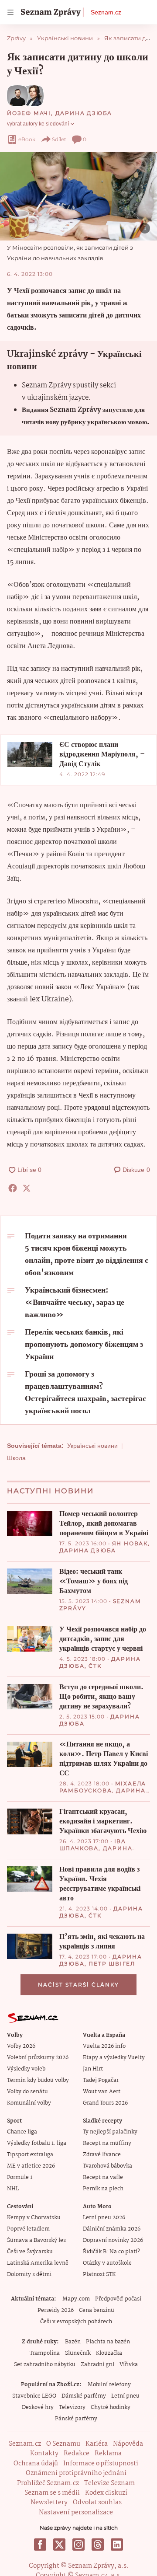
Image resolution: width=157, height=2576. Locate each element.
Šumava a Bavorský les (36, 2240)
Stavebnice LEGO (34, 2396)
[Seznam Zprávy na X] (59, 2545)
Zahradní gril (97, 2365)
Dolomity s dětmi (29, 2274)
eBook (27, 139)
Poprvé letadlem (28, 2229)
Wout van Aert (102, 2092)
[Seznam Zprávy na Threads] (98, 2545)
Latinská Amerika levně (38, 2263)
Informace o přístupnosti (101, 2464)
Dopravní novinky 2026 (113, 2240)
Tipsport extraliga (30, 2155)
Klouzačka (109, 2353)
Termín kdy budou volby (38, 2080)
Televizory (72, 2407)
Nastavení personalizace (76, 2513)
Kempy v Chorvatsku (34, 2218)
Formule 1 (20, 2177)
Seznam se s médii (52, 2493)
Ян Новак (130, 1543)
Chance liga (22, 2132)
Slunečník (78, 2353)
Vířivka (129, 2365)
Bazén (73, 2342)
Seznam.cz (106, 12)
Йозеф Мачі (29, 113)
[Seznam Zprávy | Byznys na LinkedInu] (117, 2545)
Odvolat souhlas (97, 2503)
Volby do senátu (27, 2092)
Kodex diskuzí (106, 2493)
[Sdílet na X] (27, 1188)
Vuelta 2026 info (104, 2046)
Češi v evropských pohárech (76, 2322)
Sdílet (59, 139)
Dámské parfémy (84, 2396)
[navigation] (10, 12)
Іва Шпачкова (93, 1845)
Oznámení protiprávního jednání (76, 2473)
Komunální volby (29, 2103)
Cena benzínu (97, 2310)
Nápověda (128, 2444)
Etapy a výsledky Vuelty (114, 2058)
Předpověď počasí (118, 2299)
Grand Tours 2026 (105, 2103)
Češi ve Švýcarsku (30, 2252)
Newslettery (49, 2503)
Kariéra (97, 2444)
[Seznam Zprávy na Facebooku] (40, 2545)
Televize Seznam (109, 2483)
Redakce (77, 2454)
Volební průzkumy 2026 (38, 2058)
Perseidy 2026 (56, 2310)
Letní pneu (125, 2396)
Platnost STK (99, 2274)
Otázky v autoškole (107, 2263)
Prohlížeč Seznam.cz (48, 2483)
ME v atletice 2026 (31, 2166)
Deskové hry (38, 2407)
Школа (16, 1458)
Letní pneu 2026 (104, 2218)
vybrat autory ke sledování (38, 124)
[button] (78, 196)
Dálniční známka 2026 (112, 2229)
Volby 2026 (21, 2046)
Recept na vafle (103, 2177)
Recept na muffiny (107, 2143)
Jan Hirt (93, 2069)
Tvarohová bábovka (108, 2166)
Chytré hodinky (111, 2407)
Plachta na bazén (108, 2342)
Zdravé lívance (102, 2155)
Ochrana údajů (36, 2464)
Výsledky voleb (26, 2069)
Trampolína (45, 2353)
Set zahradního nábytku (45, 2365)
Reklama (108, 2454)
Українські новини (92, 1446)
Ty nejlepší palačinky (110, 2132)
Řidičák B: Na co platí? (111, 2252)
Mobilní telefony (109, 2385)
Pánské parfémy (76, 2419)
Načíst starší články (78, 1985)
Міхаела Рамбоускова (103, 1787)
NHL (13, 2189)
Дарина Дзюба (84, 113)
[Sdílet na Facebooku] (13, 1188)
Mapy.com (76, 2299)
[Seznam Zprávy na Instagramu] (78, 2545)
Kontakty (44, 2454)
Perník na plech (103, 2189)
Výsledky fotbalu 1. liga (37, 2143)
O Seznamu (63, 2444)
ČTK (95, 1666)
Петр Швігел (112, 1964)
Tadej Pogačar (101, 2080)
